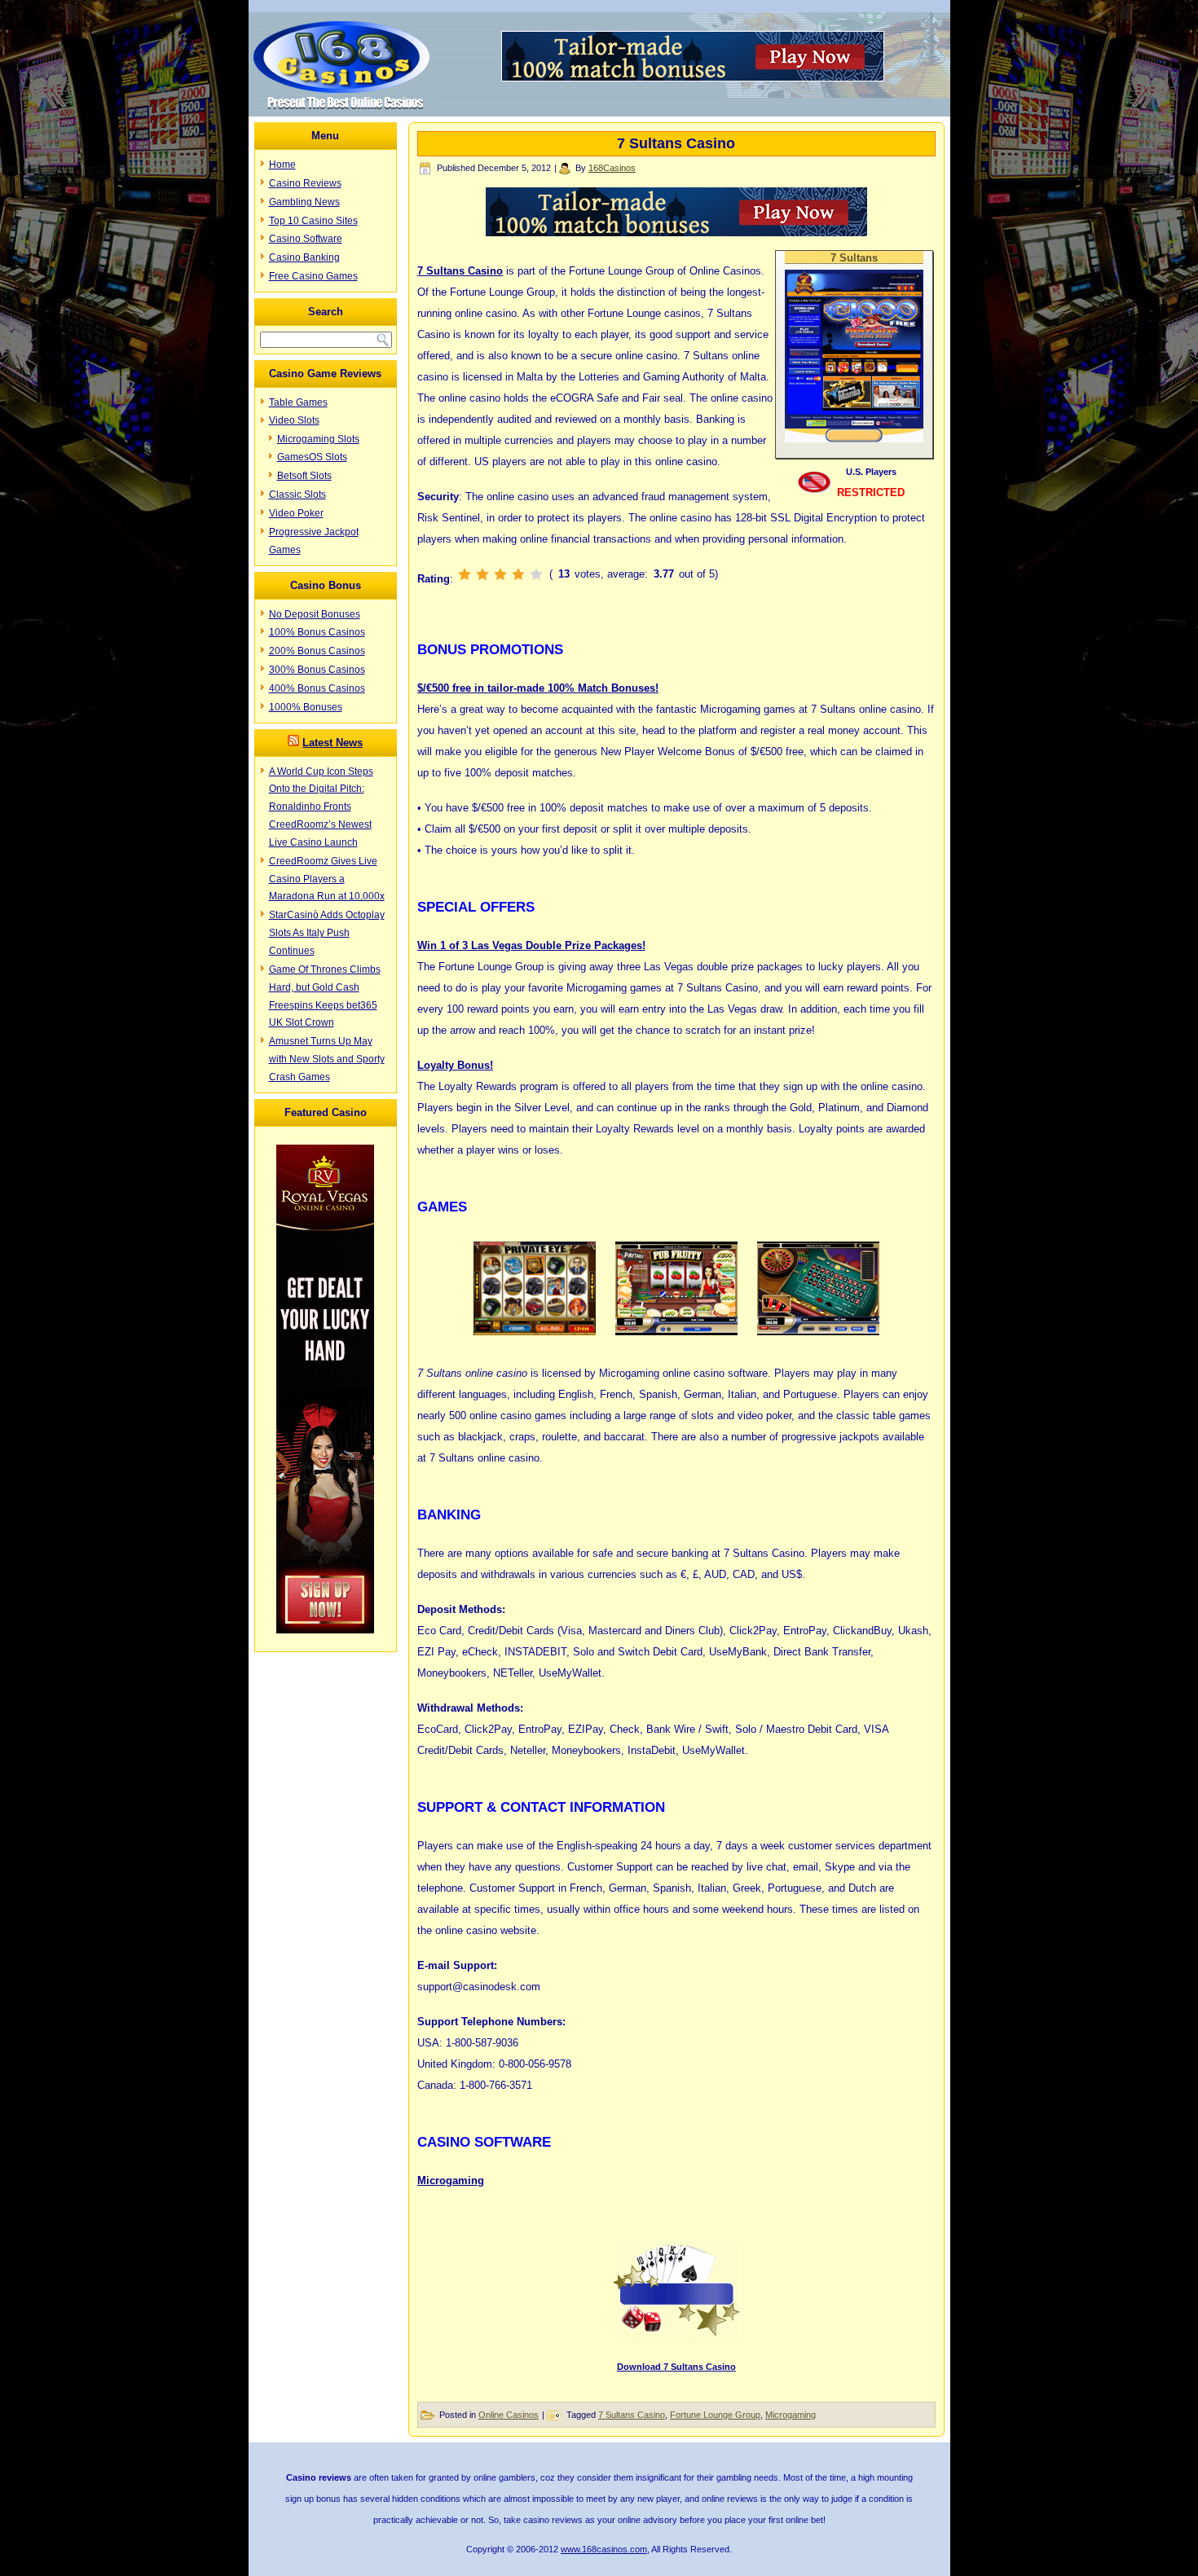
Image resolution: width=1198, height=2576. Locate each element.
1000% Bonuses (306, 707)
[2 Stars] (482, 574)
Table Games (298, 402)
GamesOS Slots (312, 457)
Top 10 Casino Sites (313, 221)
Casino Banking (304, 257)
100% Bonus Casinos (317, 632)
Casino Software (306, 239)
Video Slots (294, 420)
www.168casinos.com (604, 2549)
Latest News (333, 743)
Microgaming (451, 2180)
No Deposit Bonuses (315, 614)
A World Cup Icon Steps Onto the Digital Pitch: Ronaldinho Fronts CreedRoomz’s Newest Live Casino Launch (321, 807)
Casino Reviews (305, 183)
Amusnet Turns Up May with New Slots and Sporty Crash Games (327, 1059)
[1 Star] (465, 574)
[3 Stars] (500, 574)
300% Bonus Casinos (317, 670)
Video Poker (296, 513)
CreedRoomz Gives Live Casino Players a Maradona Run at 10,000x (327, 879)
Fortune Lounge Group (715, 2415)
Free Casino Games (313, 276)
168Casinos (612, 168)
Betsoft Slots (304, 476)
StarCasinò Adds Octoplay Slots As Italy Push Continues (327, 933)
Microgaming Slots (318, 439)
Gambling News (304, 202)
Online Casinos (509, 2415)
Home (282, 165)
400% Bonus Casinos (317, 688)
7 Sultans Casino (632, 2415)
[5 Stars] (536, 574)
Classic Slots (297, 495)
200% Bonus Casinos (317, 651)
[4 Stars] (518, 574)
